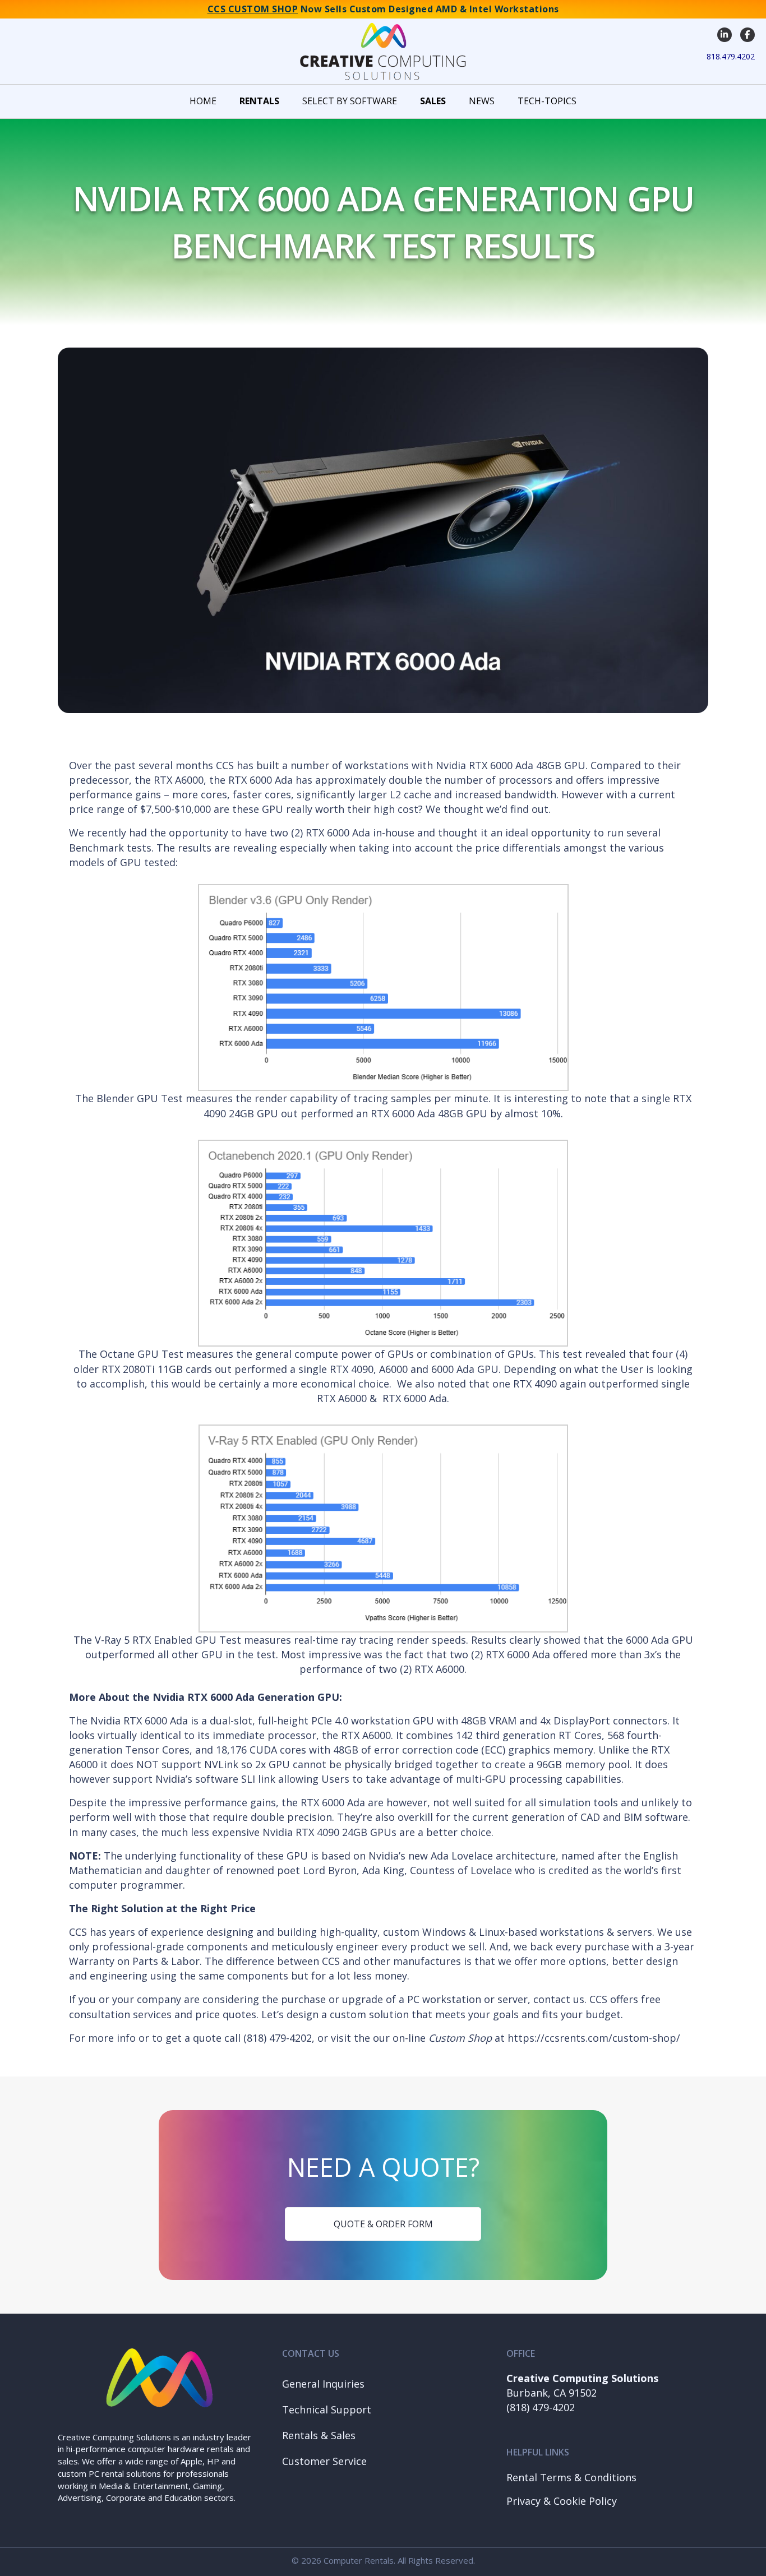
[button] (379, 2384)
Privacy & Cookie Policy (562, 2501)
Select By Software (350, 101)
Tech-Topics (547, 101)
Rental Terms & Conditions (571, 2477)
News (482, 101)
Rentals (259, 101)
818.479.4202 (731, 56)
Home (203, 101)
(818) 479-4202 (541, 2407)
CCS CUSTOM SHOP (253, 9)
